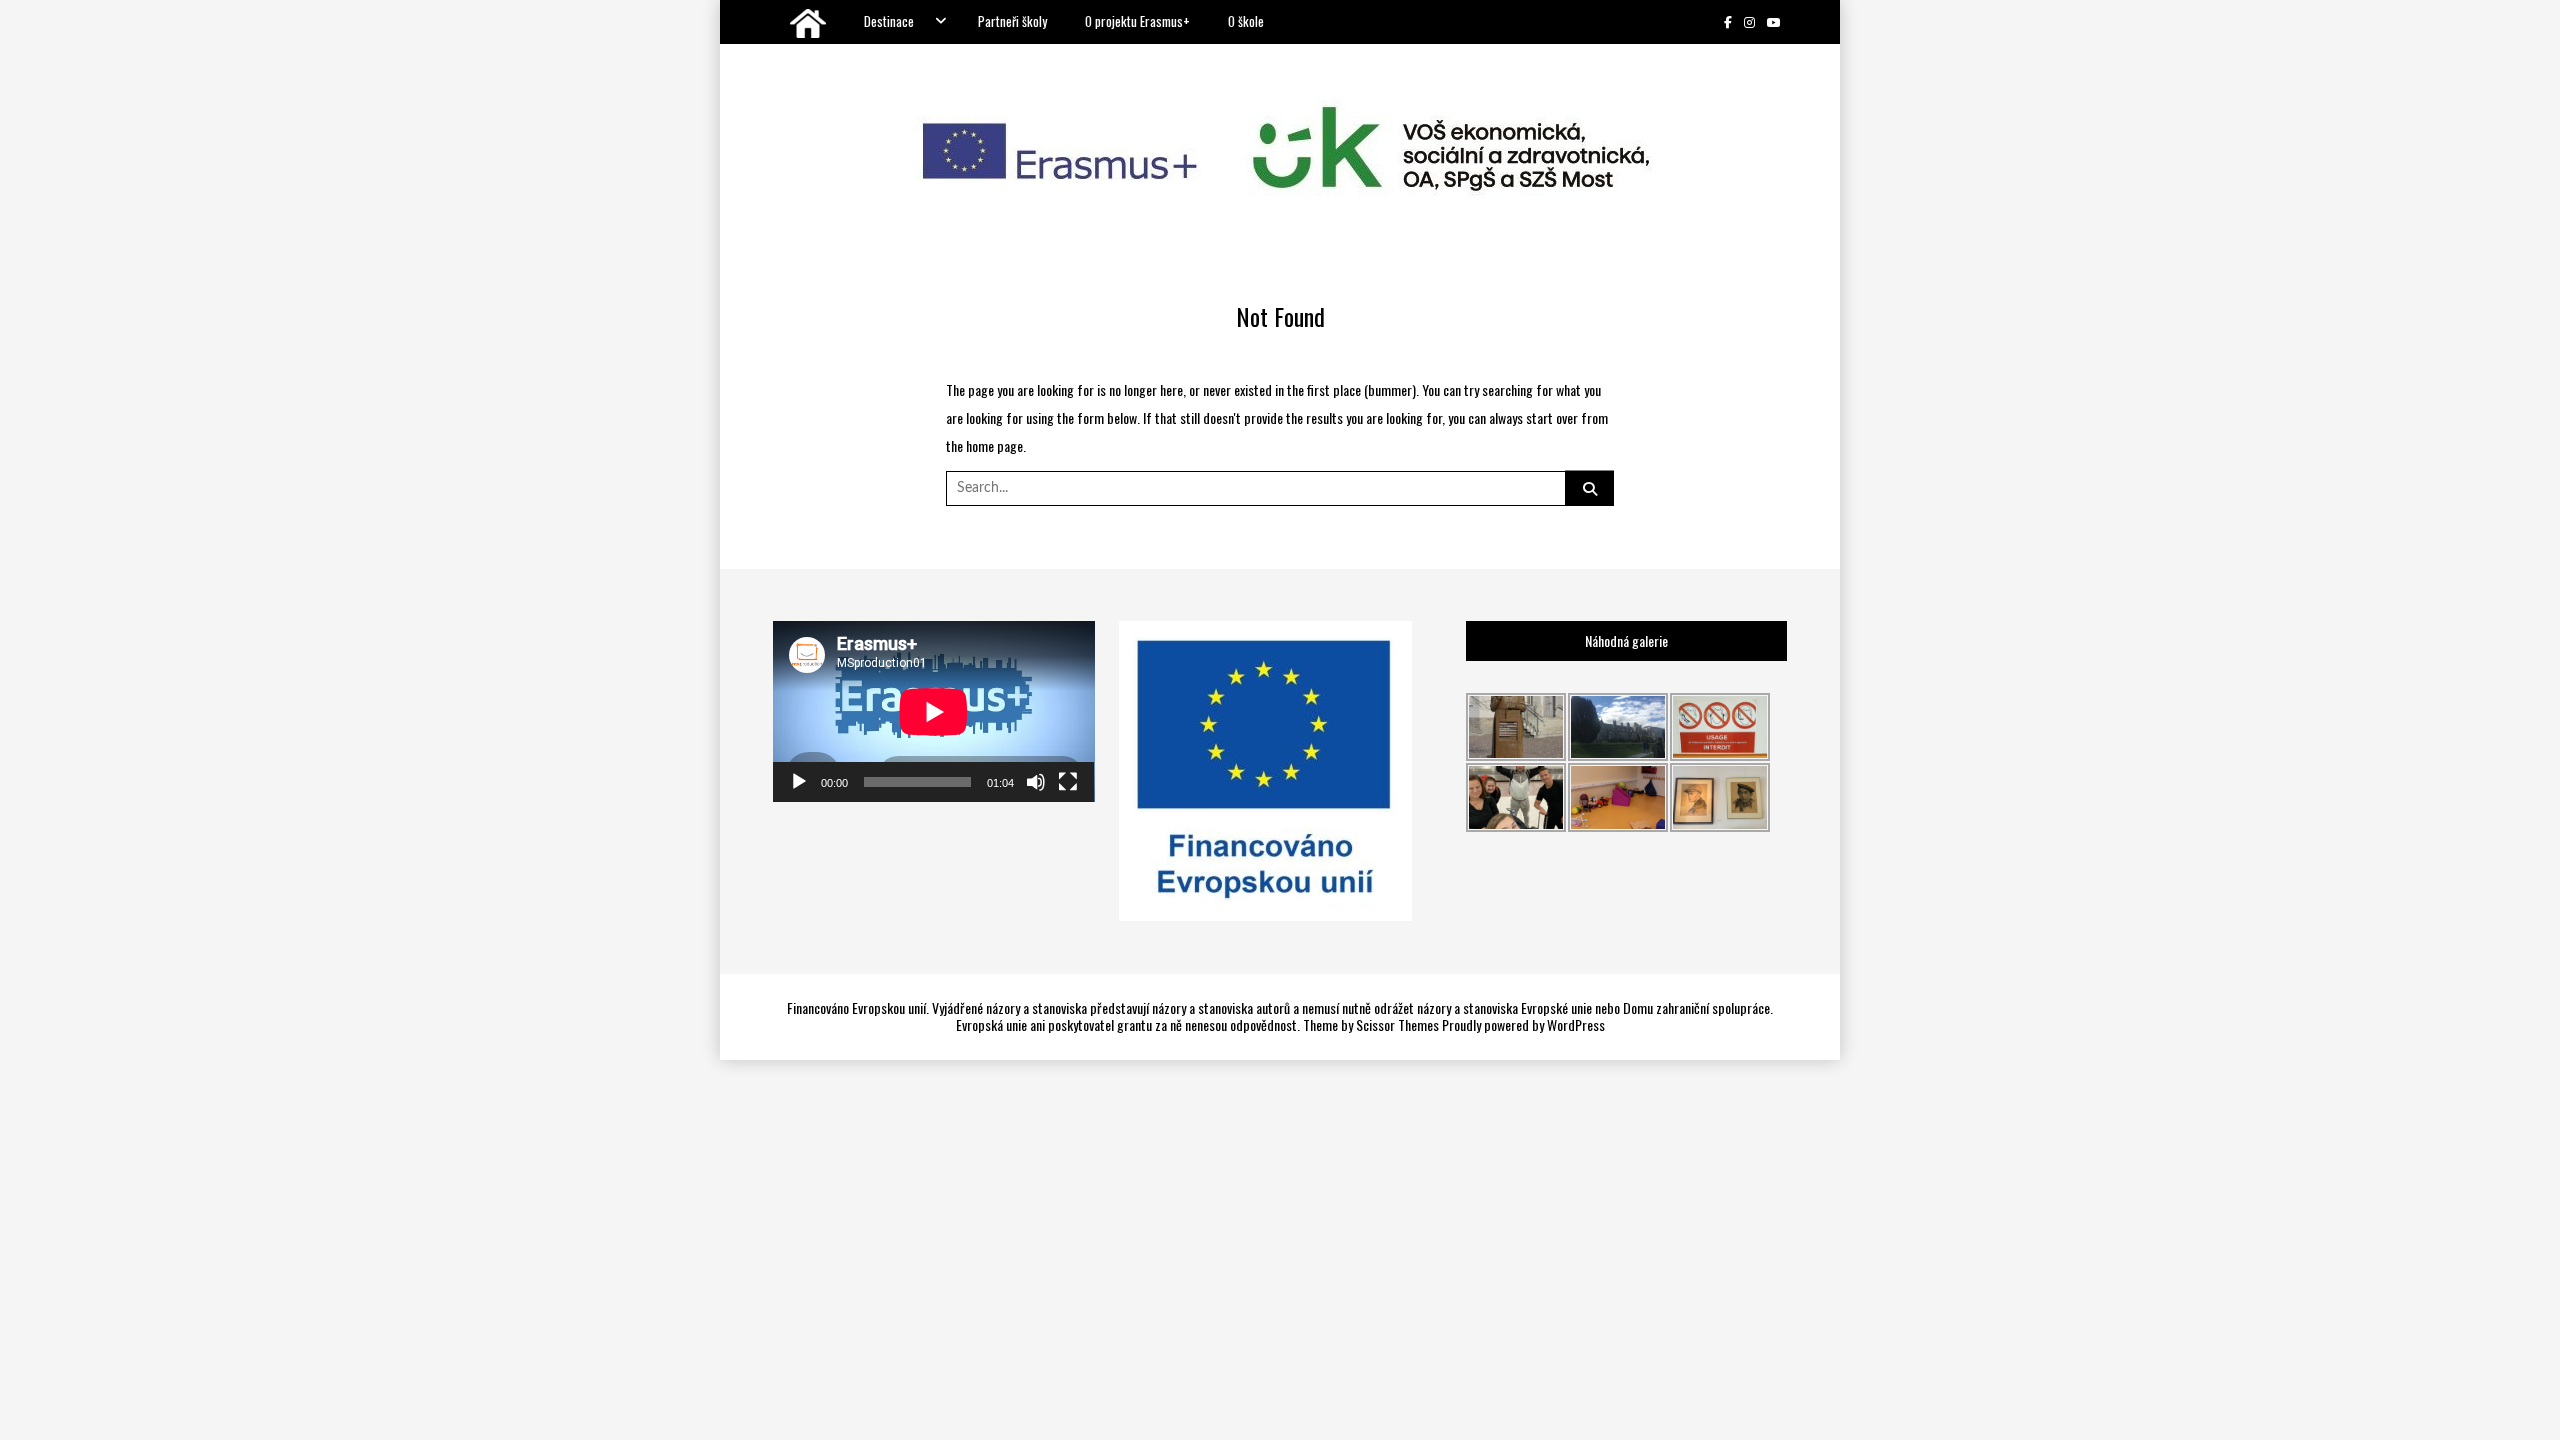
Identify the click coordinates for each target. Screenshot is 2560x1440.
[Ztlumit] (1036, 782)
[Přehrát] (799, 782)
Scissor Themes (1397, 1024)
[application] (934, 711)
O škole (1246, 21)
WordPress (1576, 1024)
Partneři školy (1012, 21)
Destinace (889, 21)
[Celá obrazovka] (1068, 782)
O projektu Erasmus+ (1137, 21)
